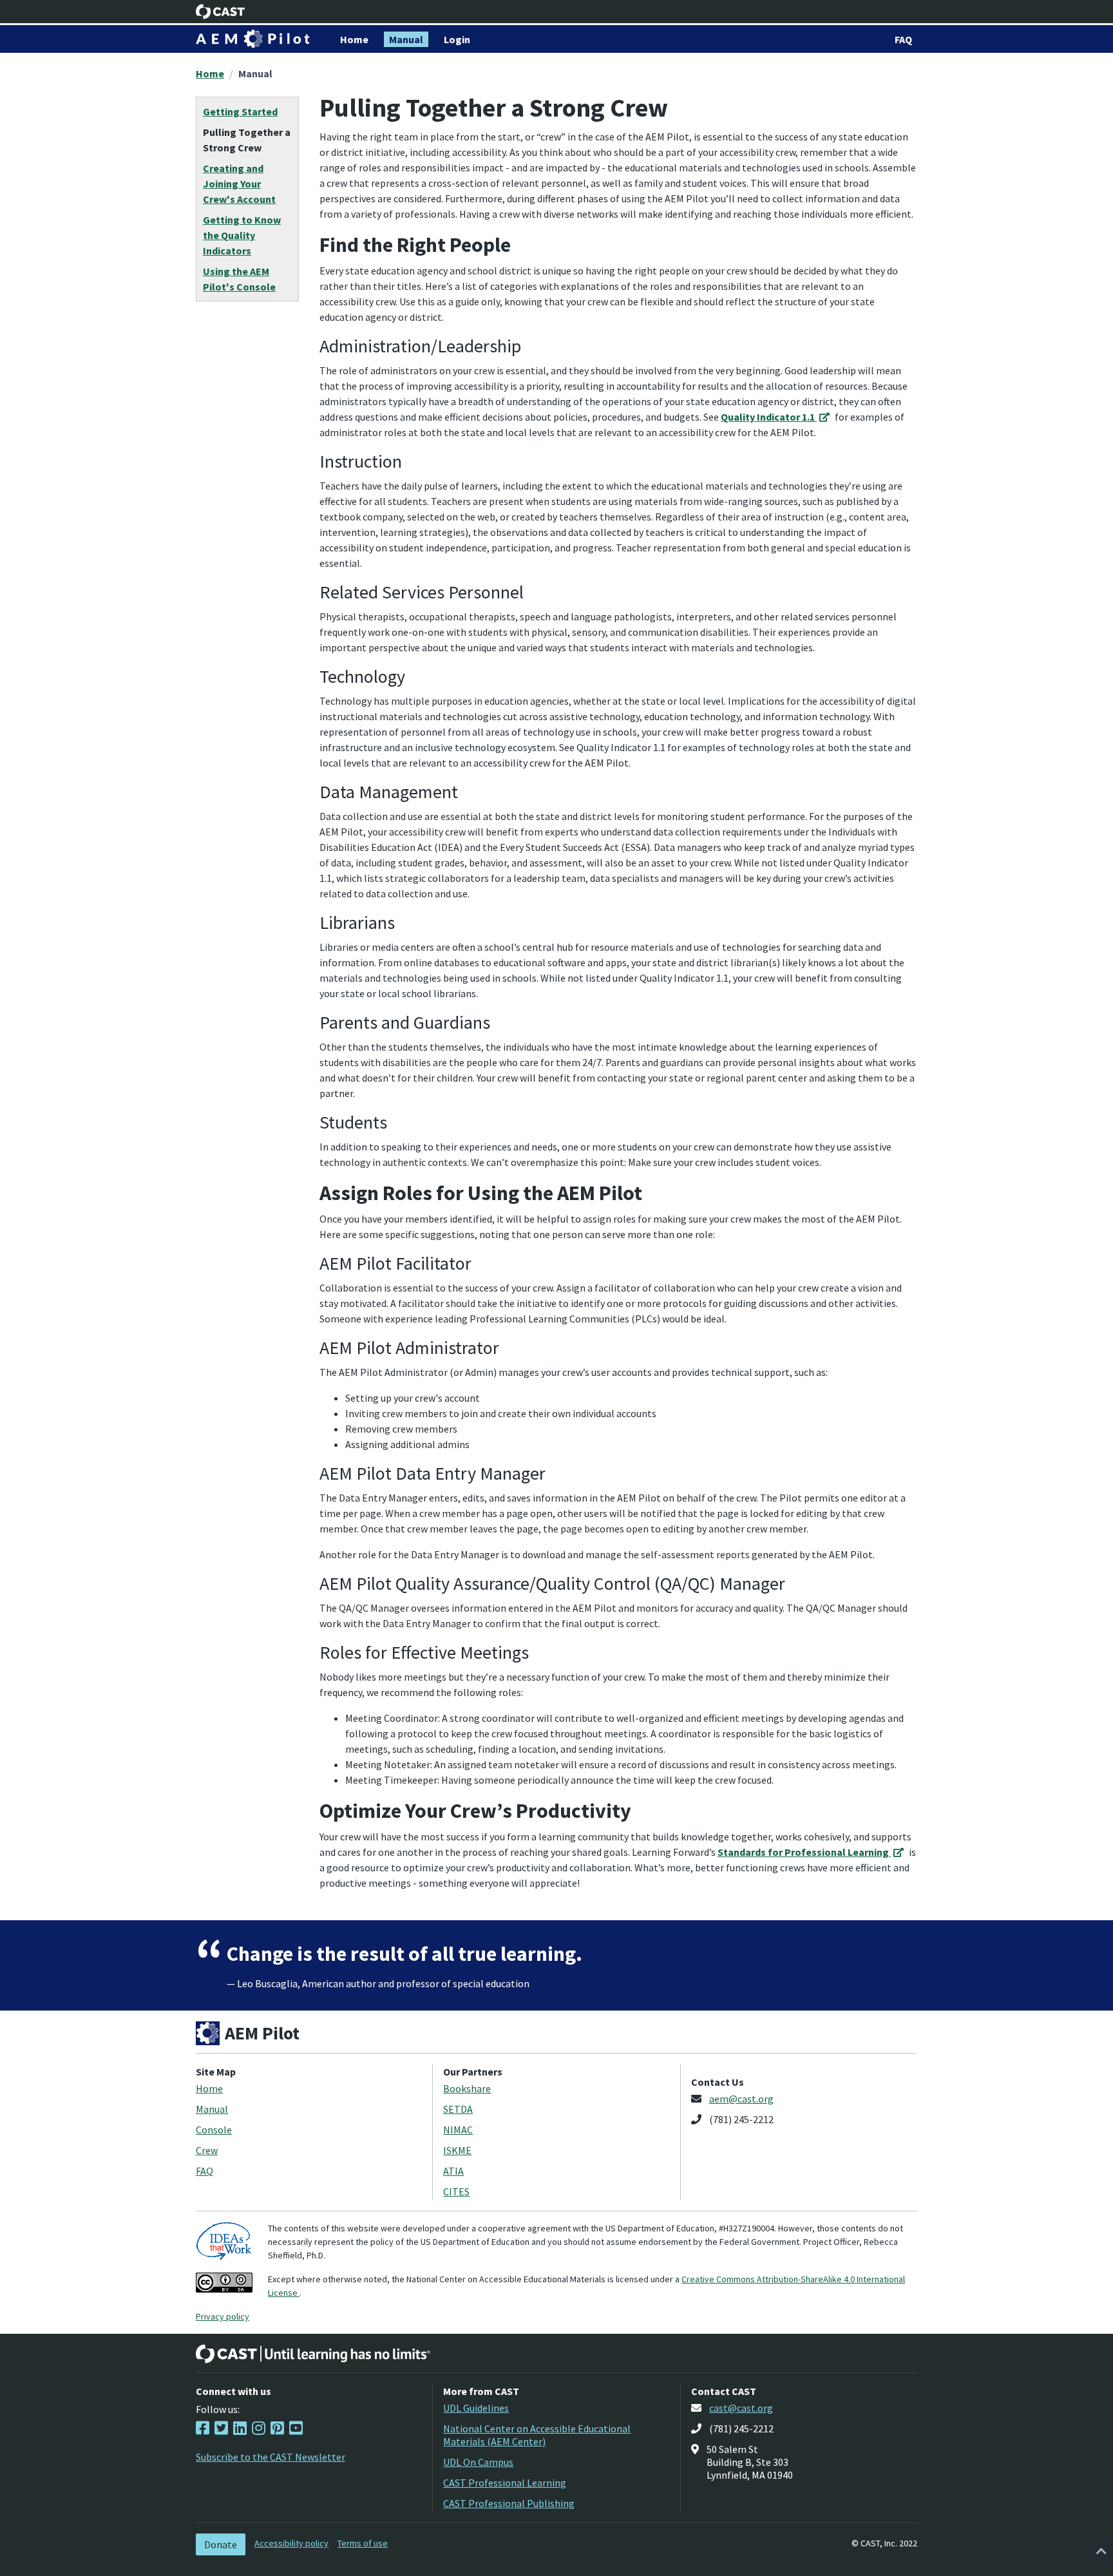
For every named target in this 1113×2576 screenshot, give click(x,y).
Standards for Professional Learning (804, 1852)
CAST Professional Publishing (509, 2503)
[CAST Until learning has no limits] (313, 2354)
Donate (221, 2544)
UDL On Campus (478, 2462)
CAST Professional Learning (505, 2483)
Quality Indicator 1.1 (769, 417)
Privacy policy (223, 2316)
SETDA (458, 2109)
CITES (456, 2191)
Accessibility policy (291, 2543)
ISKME (457, 2150)
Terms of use (363, 2543)
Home (210, 73)
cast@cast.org (741, 2408)
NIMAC (458, 2130)
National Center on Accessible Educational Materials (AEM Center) (537, 2435)
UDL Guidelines (476, 2408)
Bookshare (467, 2088)
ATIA (453, 2171)
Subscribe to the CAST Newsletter (271, 2457)
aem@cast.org (741, 2099)
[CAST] (221, 12)
